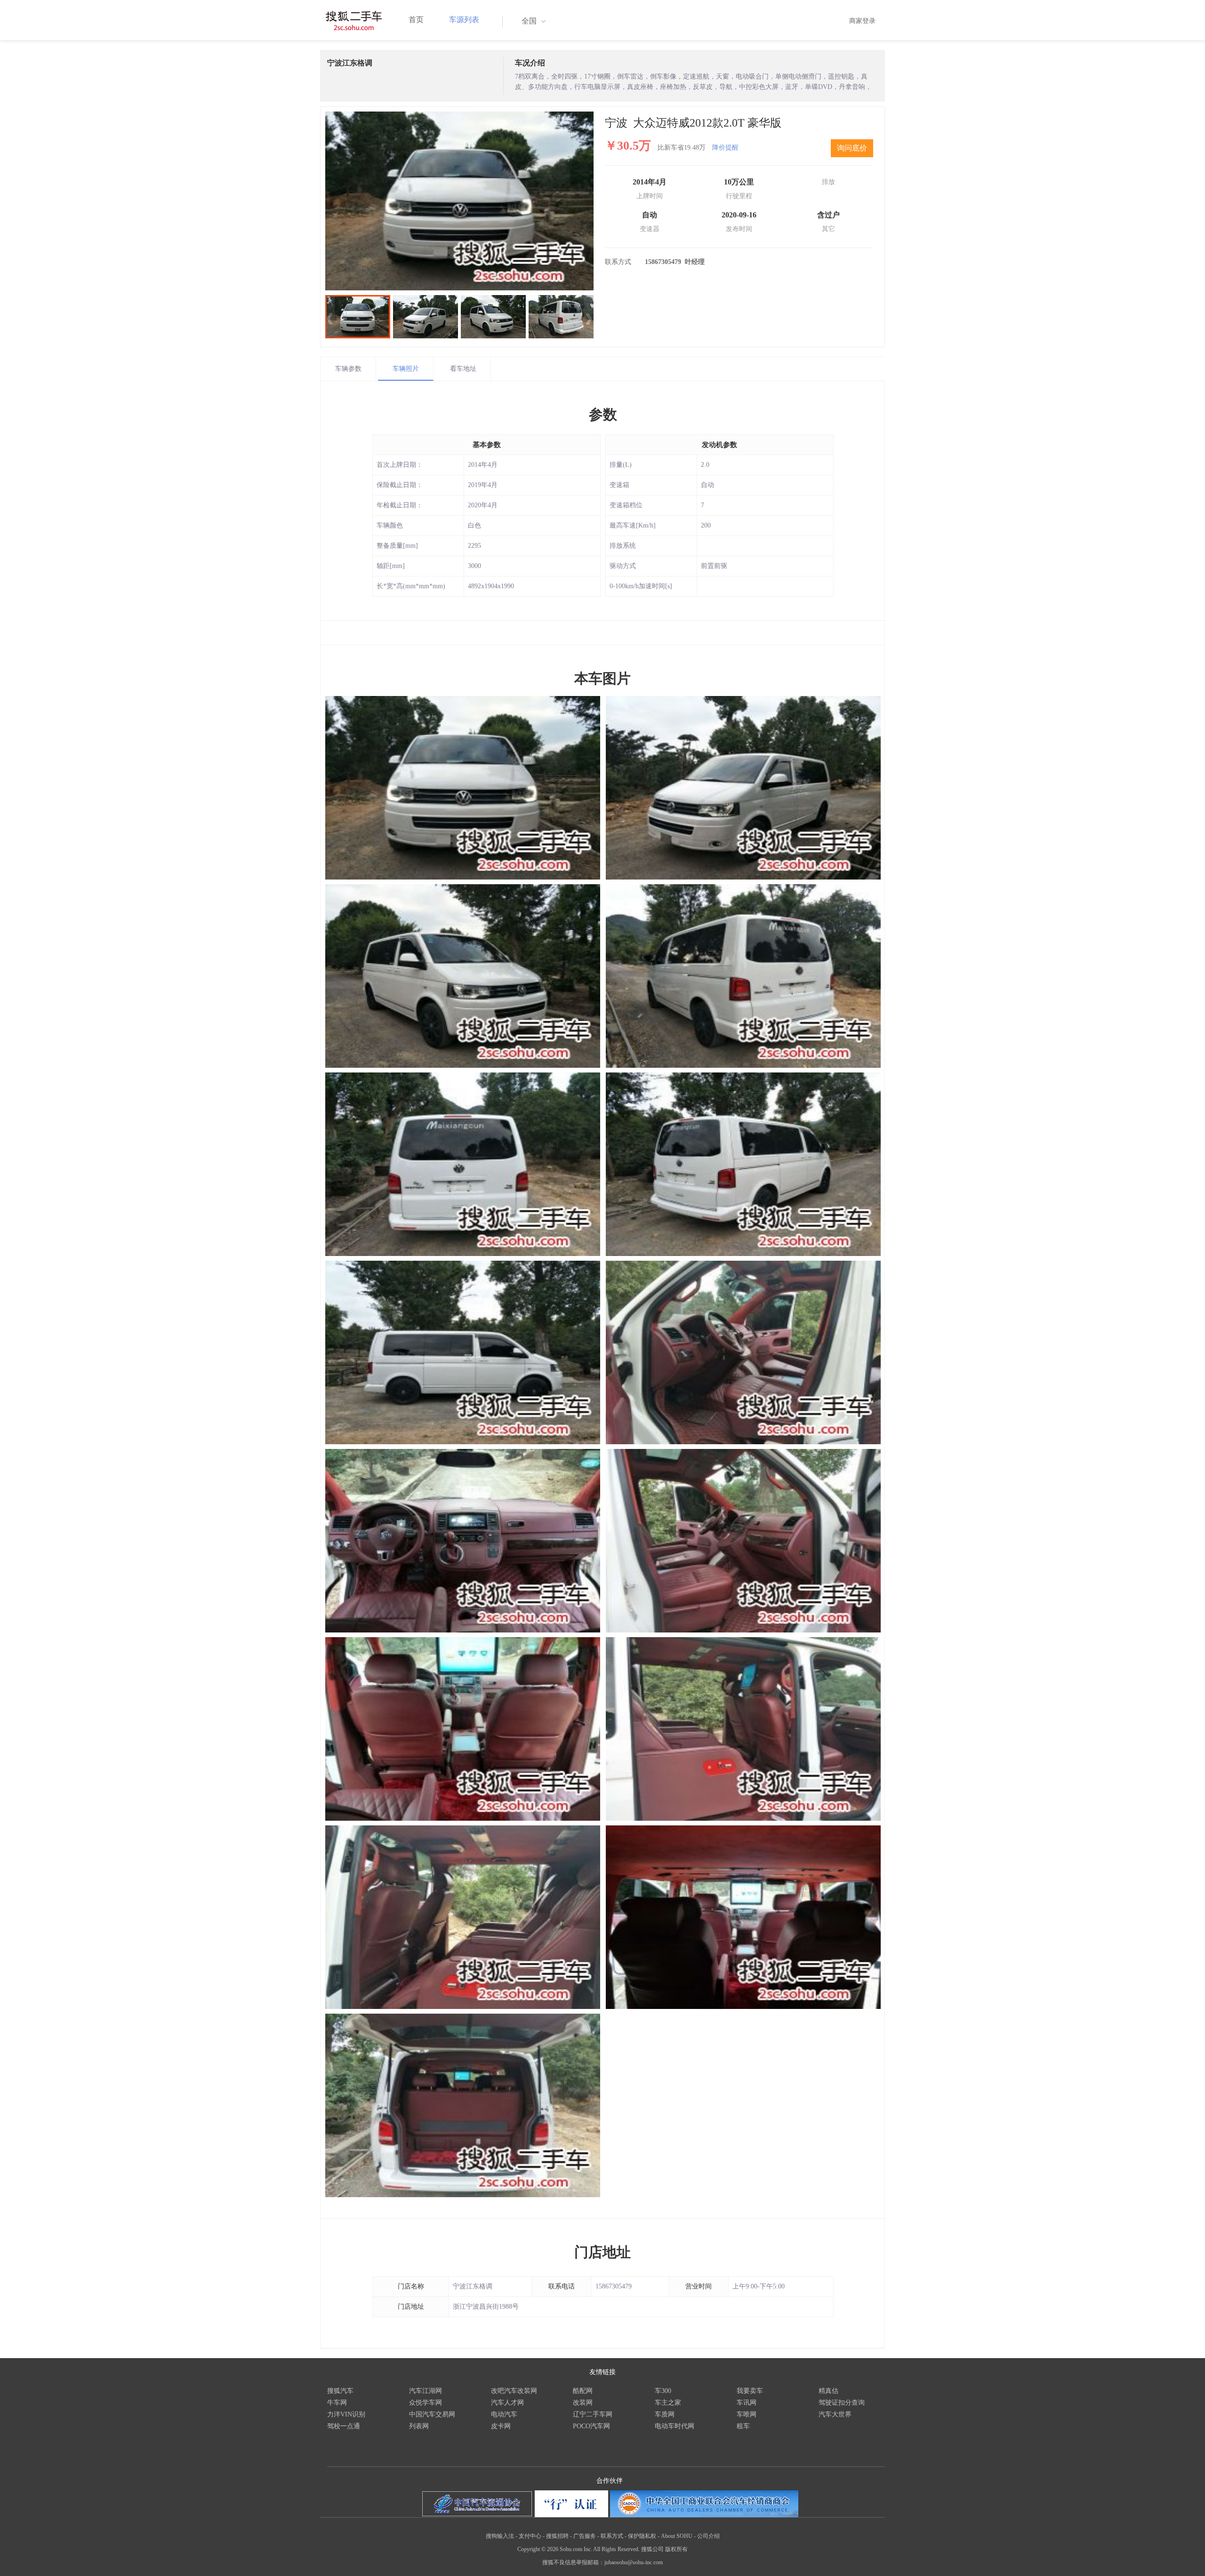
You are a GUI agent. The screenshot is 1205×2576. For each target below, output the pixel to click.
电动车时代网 (675, 2426)
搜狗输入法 (500, 2536)
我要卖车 (750, 2391)
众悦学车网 (426, 2403)
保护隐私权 (642, 2536)
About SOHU (677, 2536)
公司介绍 (708, 2536)
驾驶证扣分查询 (842, 2403)
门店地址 (602, 2252)
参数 (603, 414)
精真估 (828, 2391)
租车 (743, 2426)
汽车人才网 (507, 2403)
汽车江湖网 (426, 2391)
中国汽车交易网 (432, 2414)
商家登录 (862, 21)
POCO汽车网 (591, 2426)
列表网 (419, 2426)
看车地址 (463, 369)
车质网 (665, 2414)
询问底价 (852, 148)
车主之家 (668, 2403)
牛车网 (337, 2403)
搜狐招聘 (557, 2536)
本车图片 (602, 678)
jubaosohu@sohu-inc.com (634, 2562)
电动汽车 (504, 2414)
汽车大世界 (835, 2414)
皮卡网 (501, 2426)
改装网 (583, 2403)
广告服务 (585, 2536)
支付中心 (530, 2536)
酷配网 (583, 2391)
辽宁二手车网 (593, 2414)
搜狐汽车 (340, 2391)
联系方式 (612, 2536)
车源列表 (464, 20)
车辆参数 (348, 369)
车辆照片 (406, 369)
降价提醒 (725, 148)
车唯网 (747, 2414)
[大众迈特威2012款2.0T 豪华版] (459, 201)
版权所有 (676, 2549)
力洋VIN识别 (346, 2414)
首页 (416, 20)
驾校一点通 (344, 2426)
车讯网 (747, 2403)
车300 (663, 2391)
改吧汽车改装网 (514, 2391)
